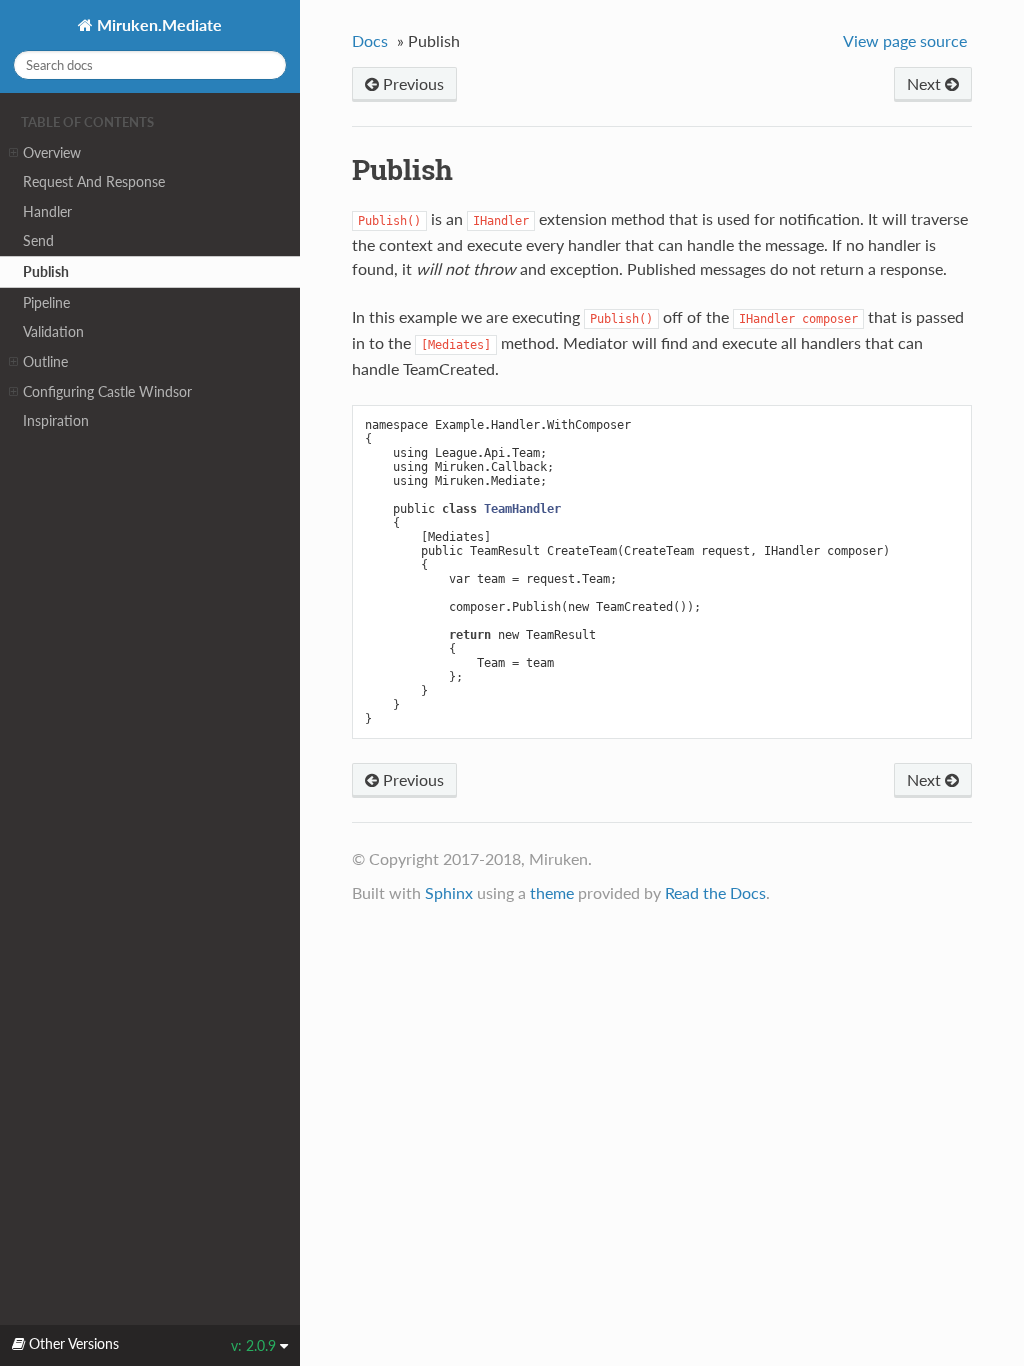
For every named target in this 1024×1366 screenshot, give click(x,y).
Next (926, 83)
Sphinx (449, 892)
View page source (905, 40)
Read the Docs (715, 892)
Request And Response (94, 181)
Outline (45, 361)
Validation (53, 331)
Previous (411, 83)
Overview (52, 152)
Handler (47, 211)
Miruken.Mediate (157, 24)
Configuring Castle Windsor (107, 391)
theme (552, 892)
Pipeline (46, 302)
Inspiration (56, 420)
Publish (46, 271)
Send (38, 240)
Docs (370, 40)
